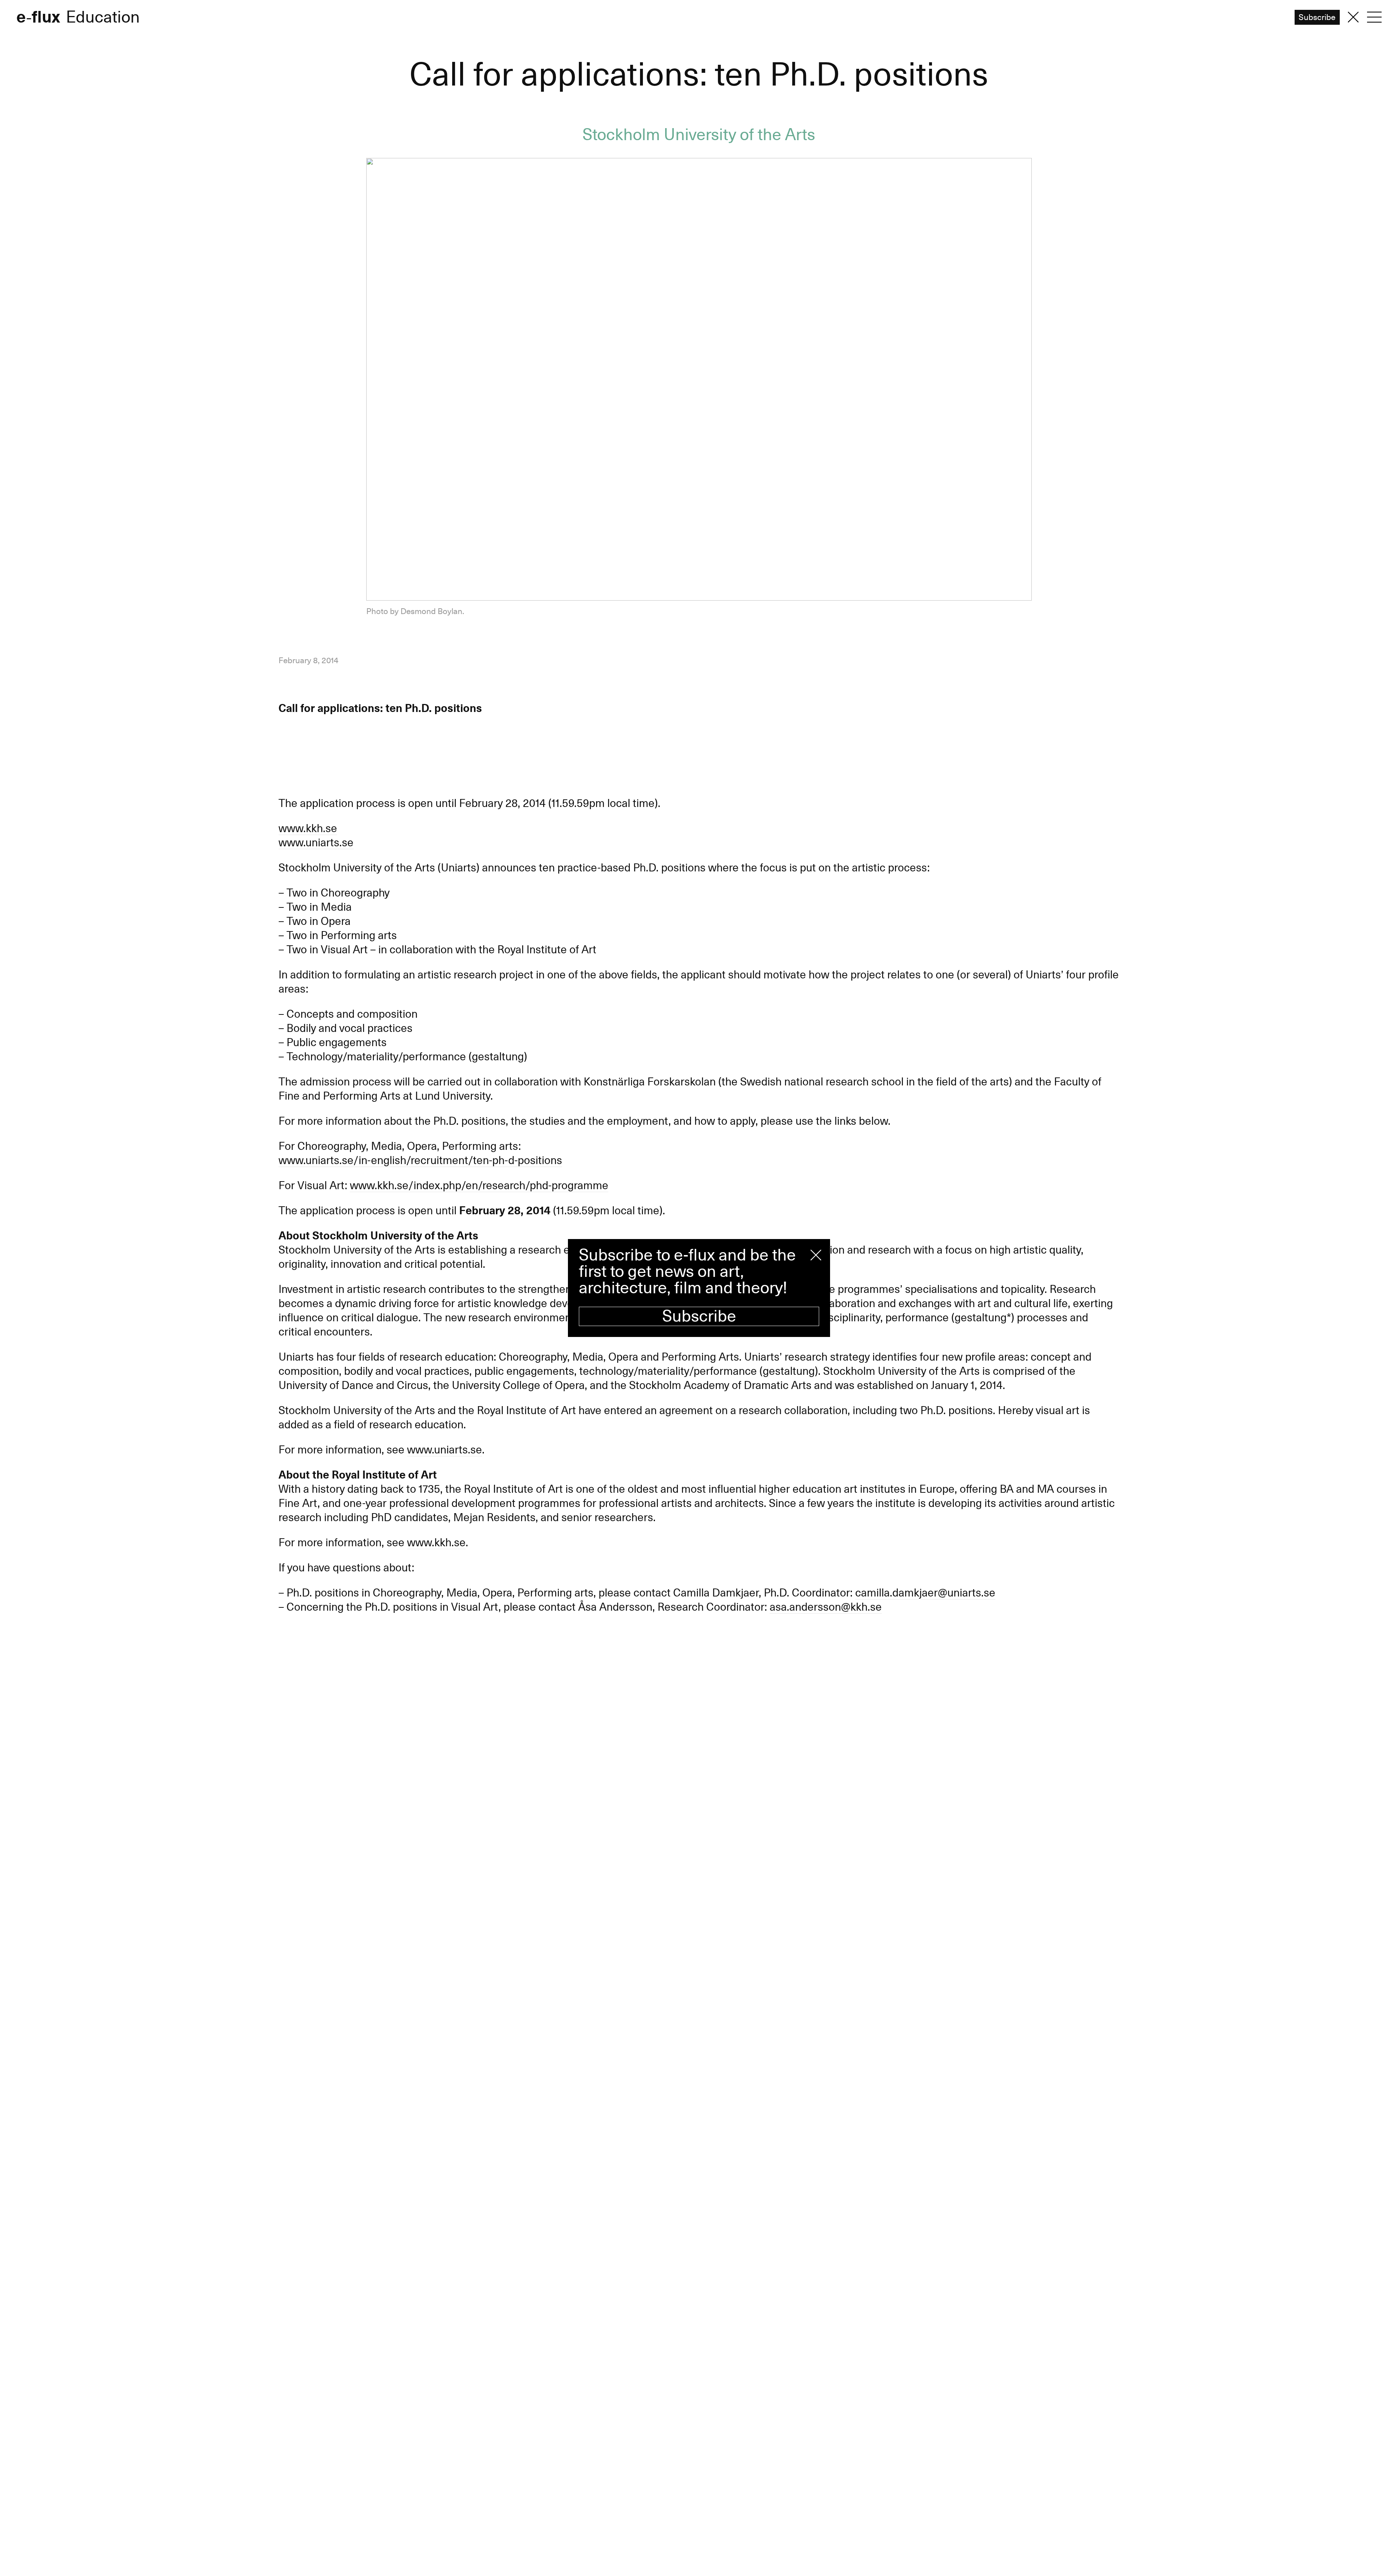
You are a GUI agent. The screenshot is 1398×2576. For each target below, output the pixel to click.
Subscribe (699, 1316)
